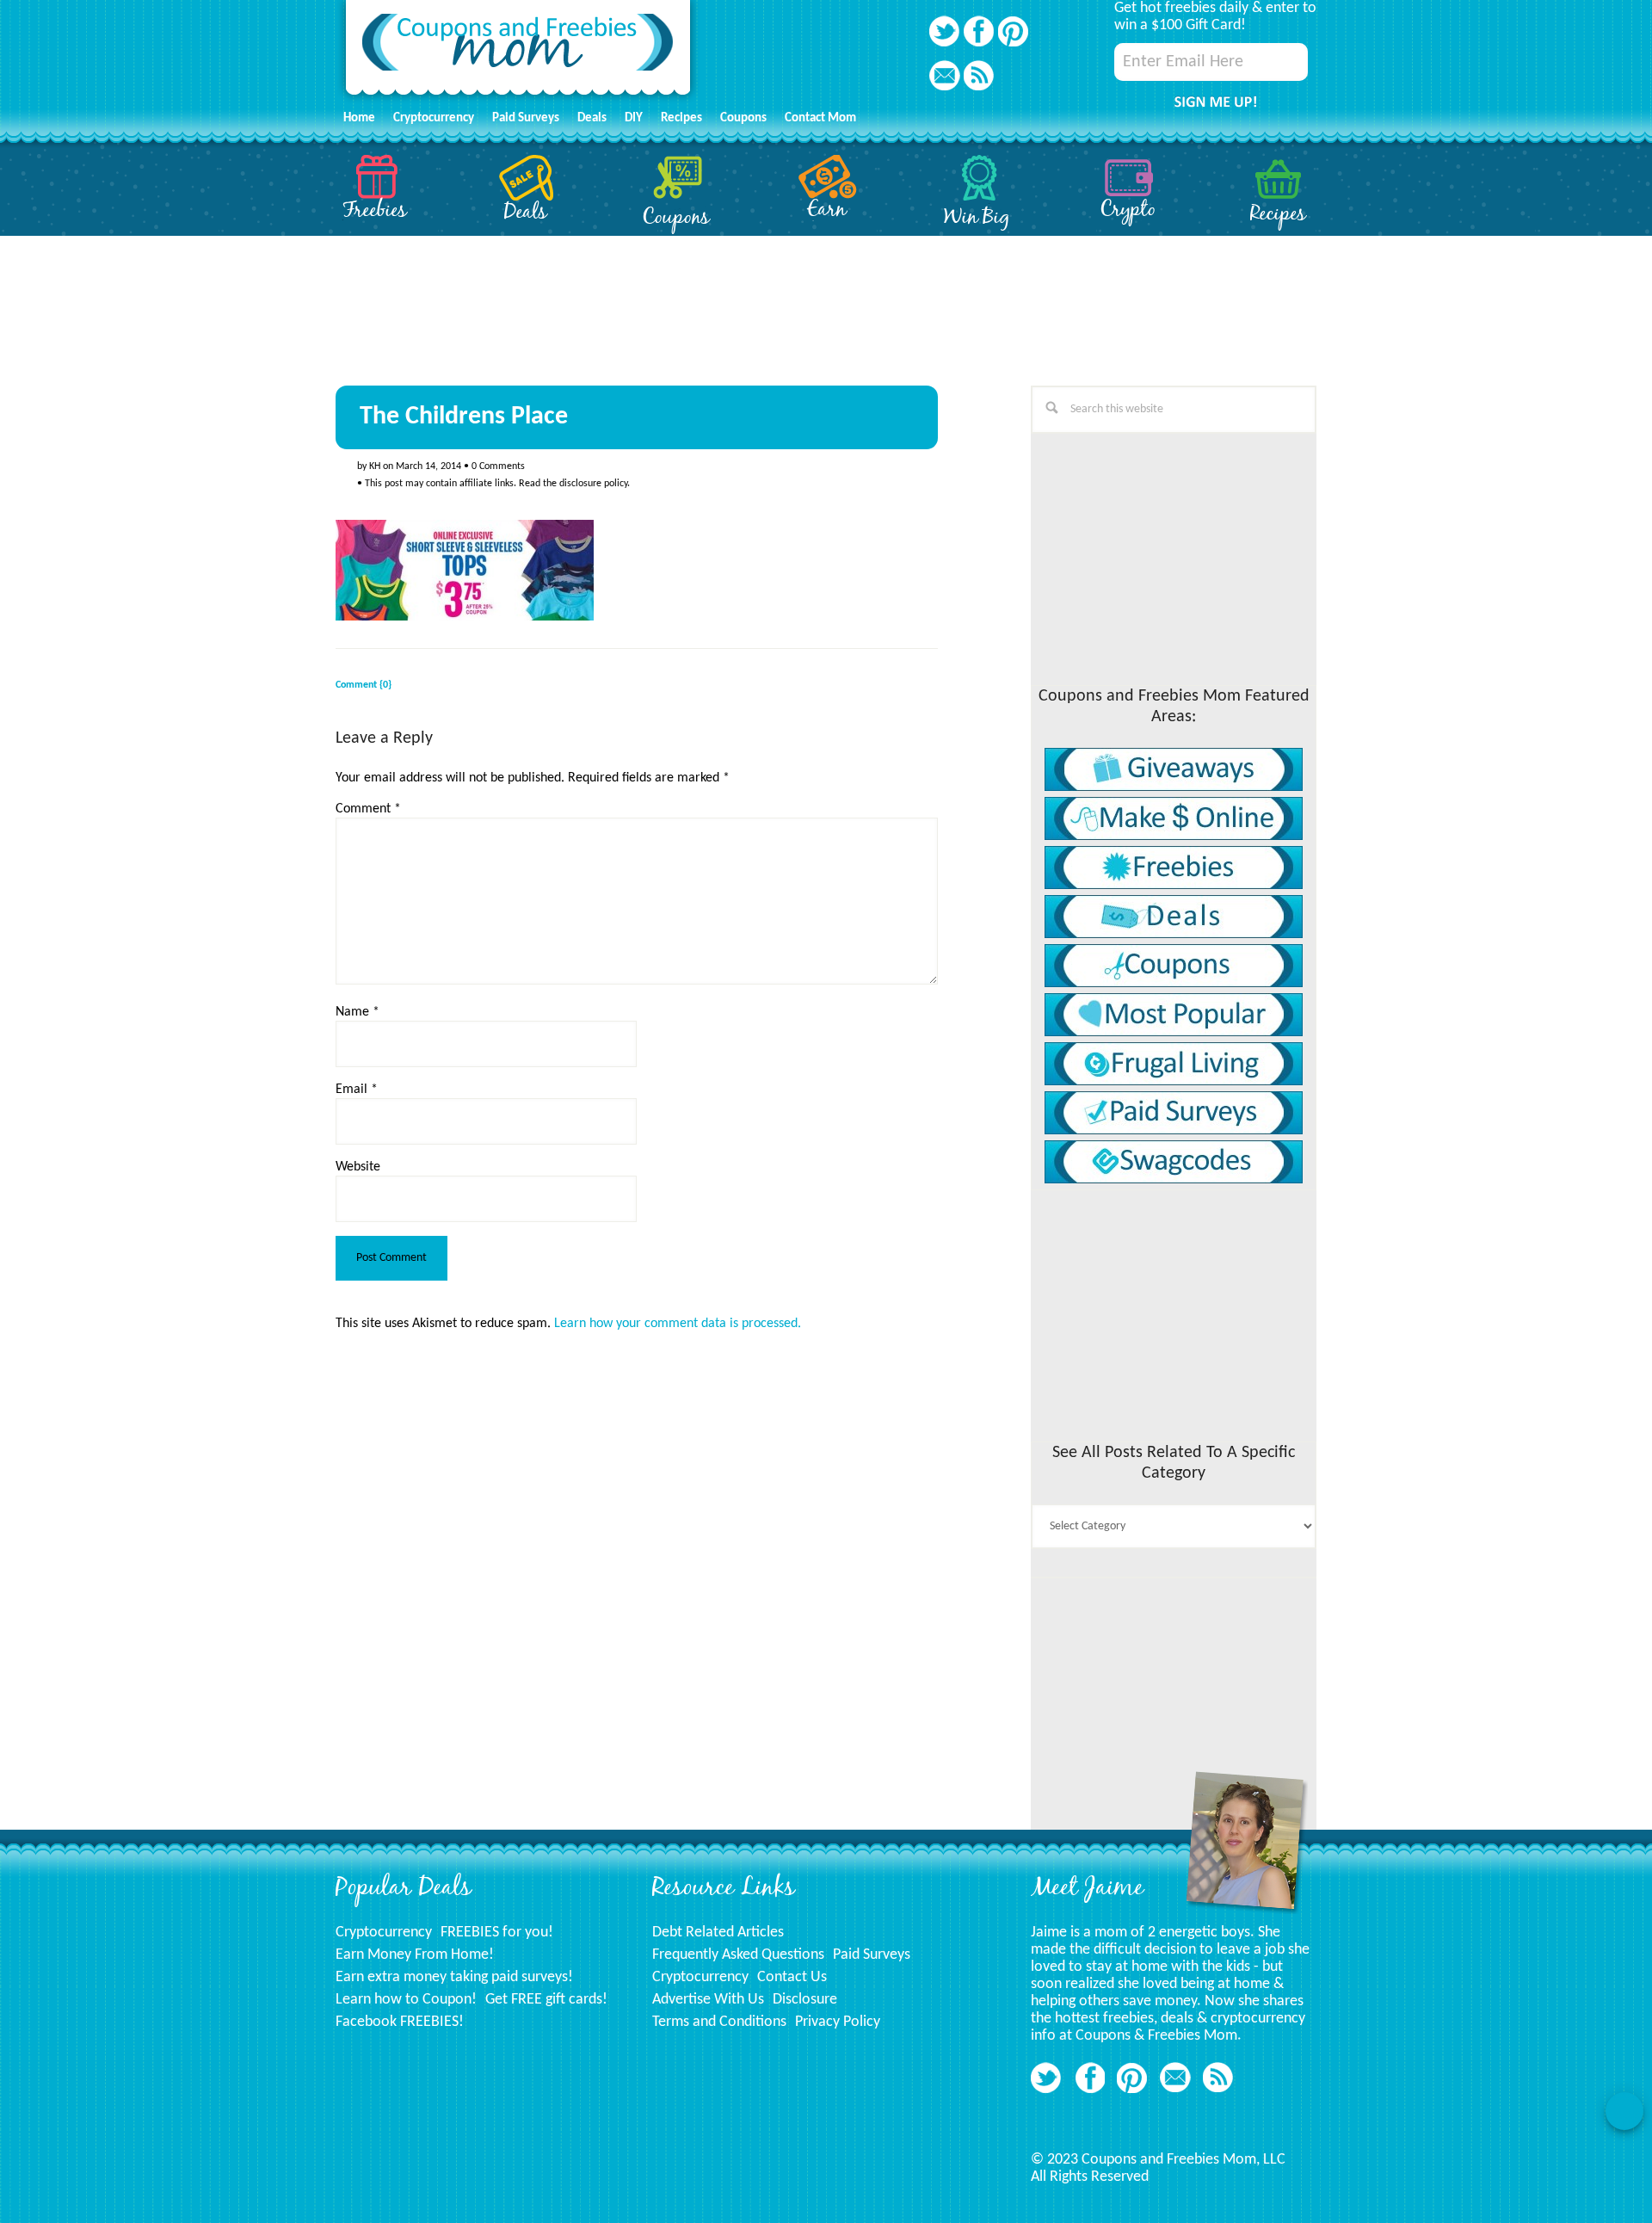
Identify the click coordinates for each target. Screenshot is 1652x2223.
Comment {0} (364, 685)
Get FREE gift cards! (546, 2000)
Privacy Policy (838, 2022)
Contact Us (792, 1977)
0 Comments (498, 466)
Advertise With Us (708, 2000)
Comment (368, 809)
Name (358, 1012)
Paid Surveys (872, 1955)
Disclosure (805, 2000)
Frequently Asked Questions (738, 1955)
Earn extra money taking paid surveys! (454, 1977)
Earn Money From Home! (415, 1955)
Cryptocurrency (384, 1933)
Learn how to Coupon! (406, 2000)
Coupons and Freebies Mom (518, 52)
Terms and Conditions (719, 2022)
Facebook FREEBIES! (400, 2022)
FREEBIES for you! (497, 1933)
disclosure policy (593, 484)
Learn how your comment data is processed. (678, 1324)
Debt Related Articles (718, 1933)
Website (358, 1167)
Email (357, 1090)
